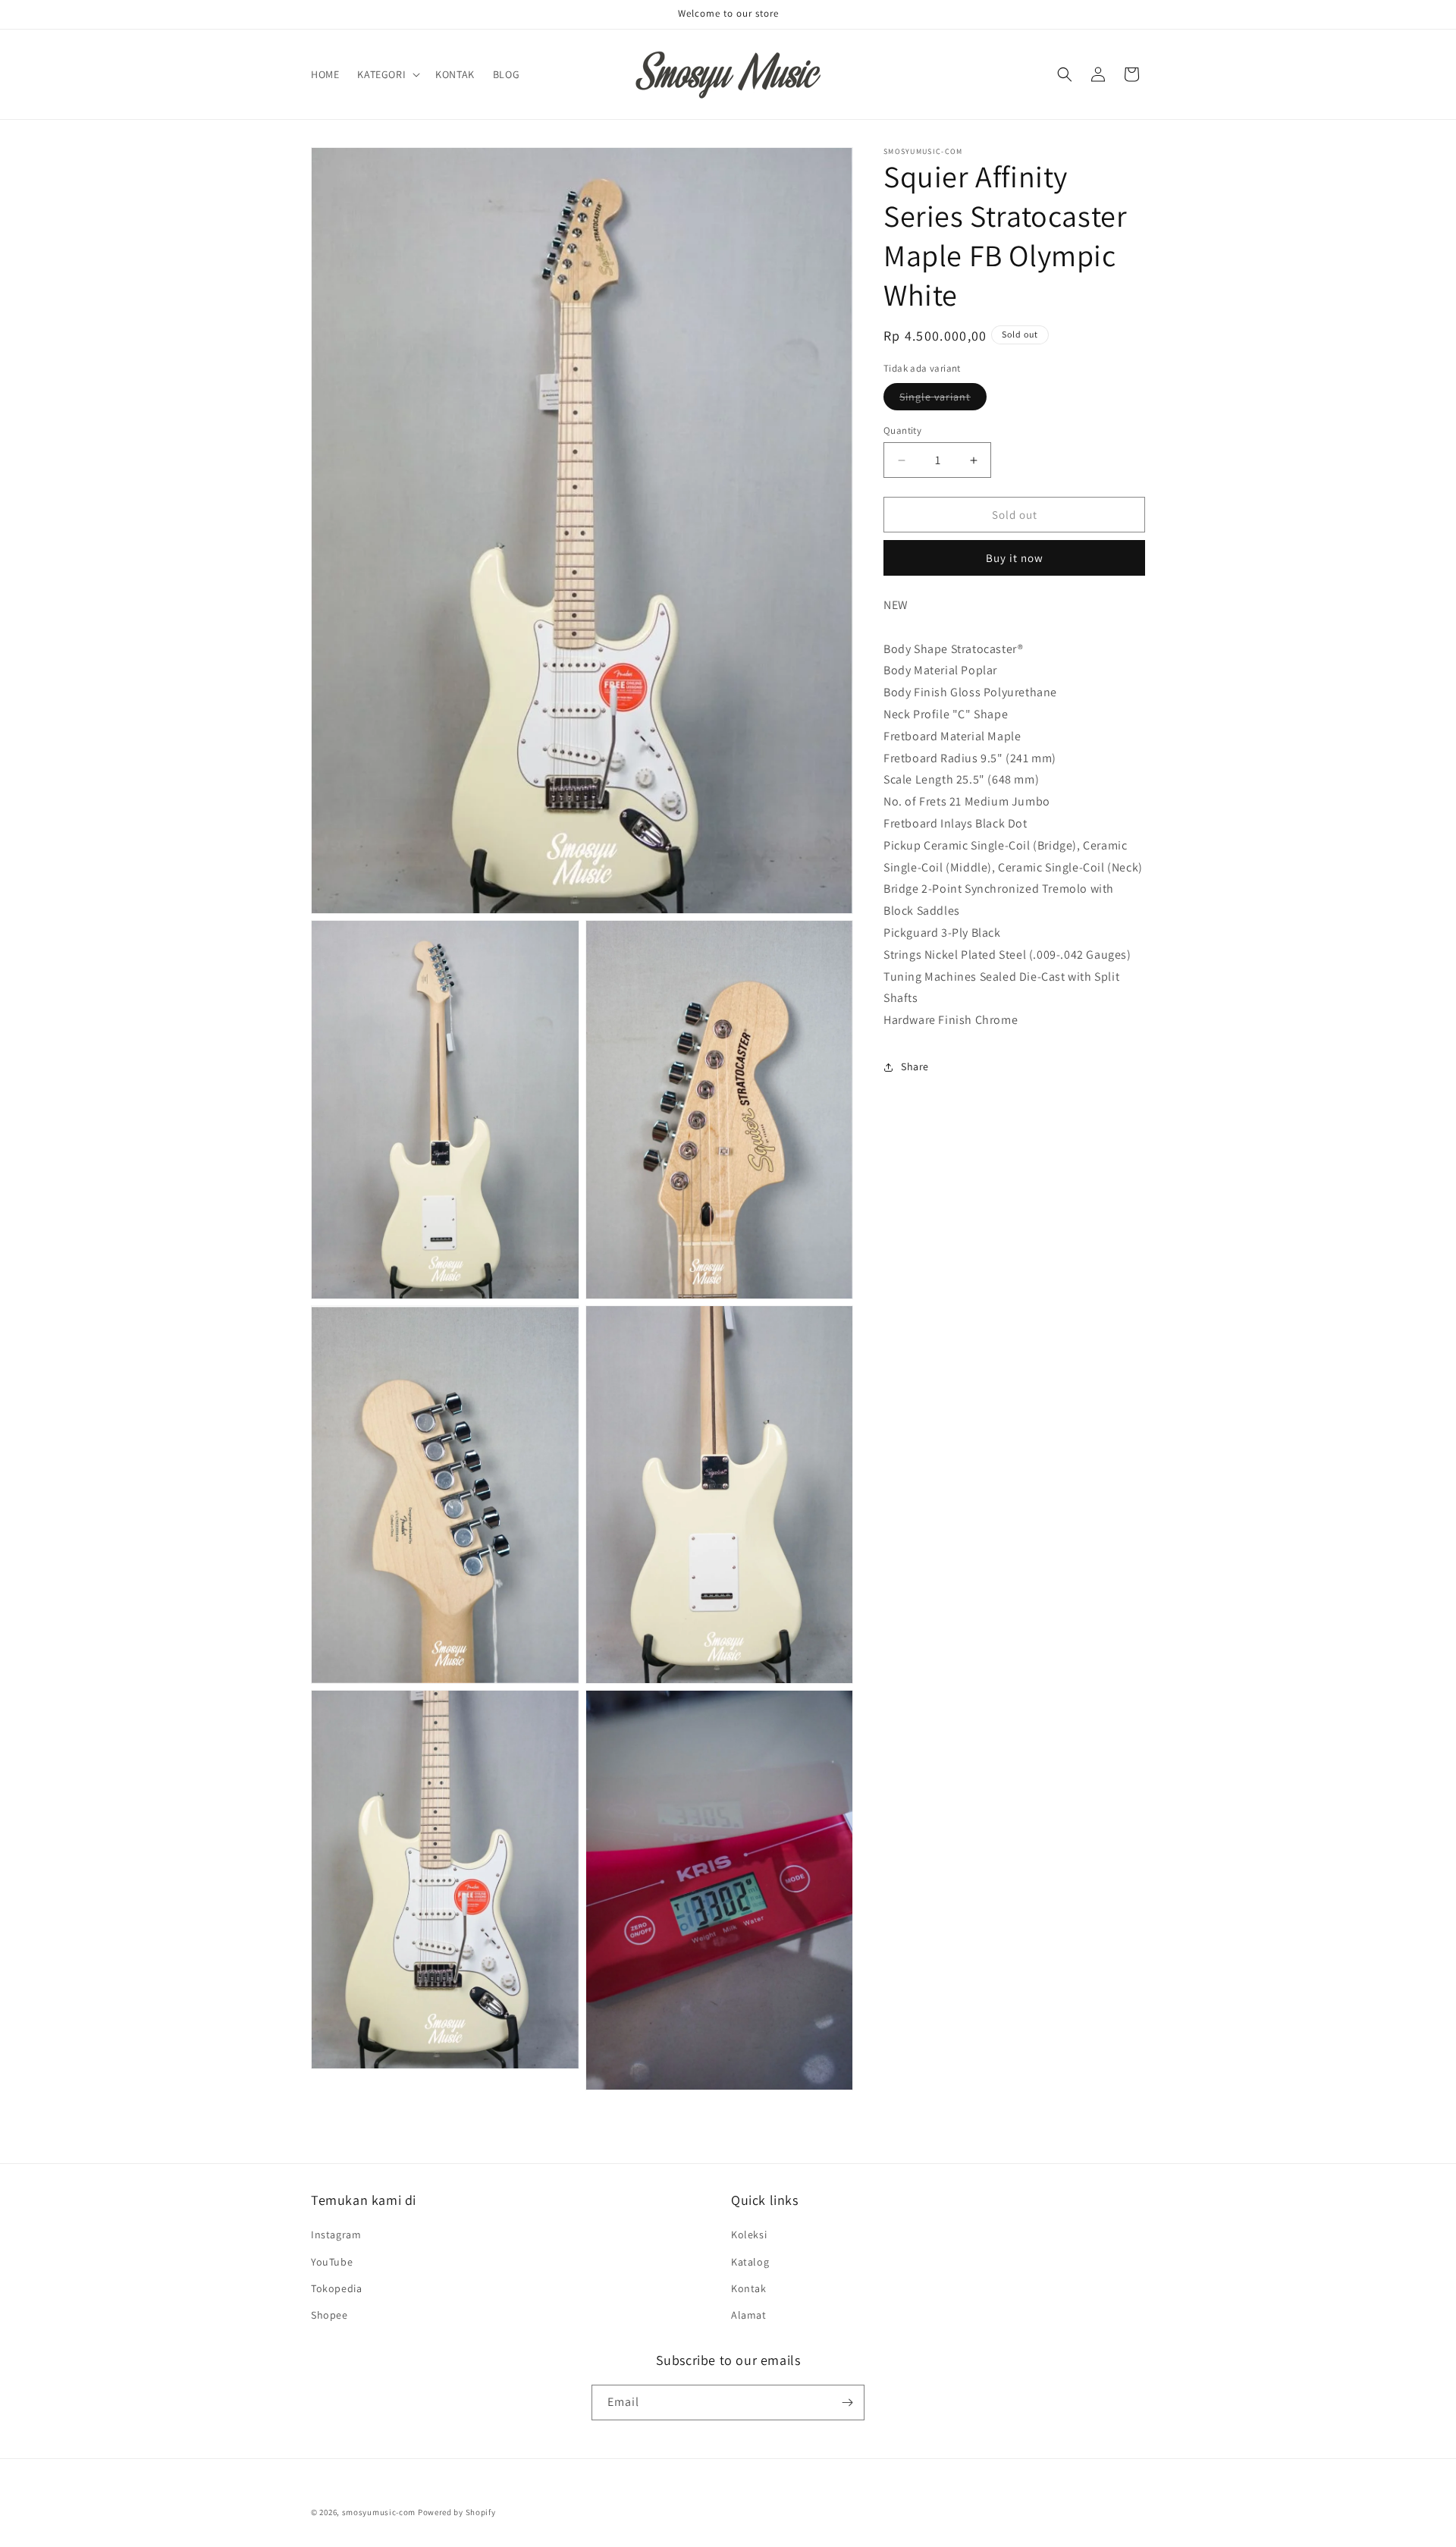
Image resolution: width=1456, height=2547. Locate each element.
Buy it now (1015, 558)
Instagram (336, 2235)
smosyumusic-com (379, 2512)
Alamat (749, 2315)
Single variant (943, 400)
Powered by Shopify (457, 2512)
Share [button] (915, 1066)
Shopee (329, 2315)
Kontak (749, 2288)
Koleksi (749, 2235)
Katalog (750, 2262)
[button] (387, 74)
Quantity (902, 430)
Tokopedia (336, 2288)
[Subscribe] (847, 2403)
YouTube (332, 2262)
